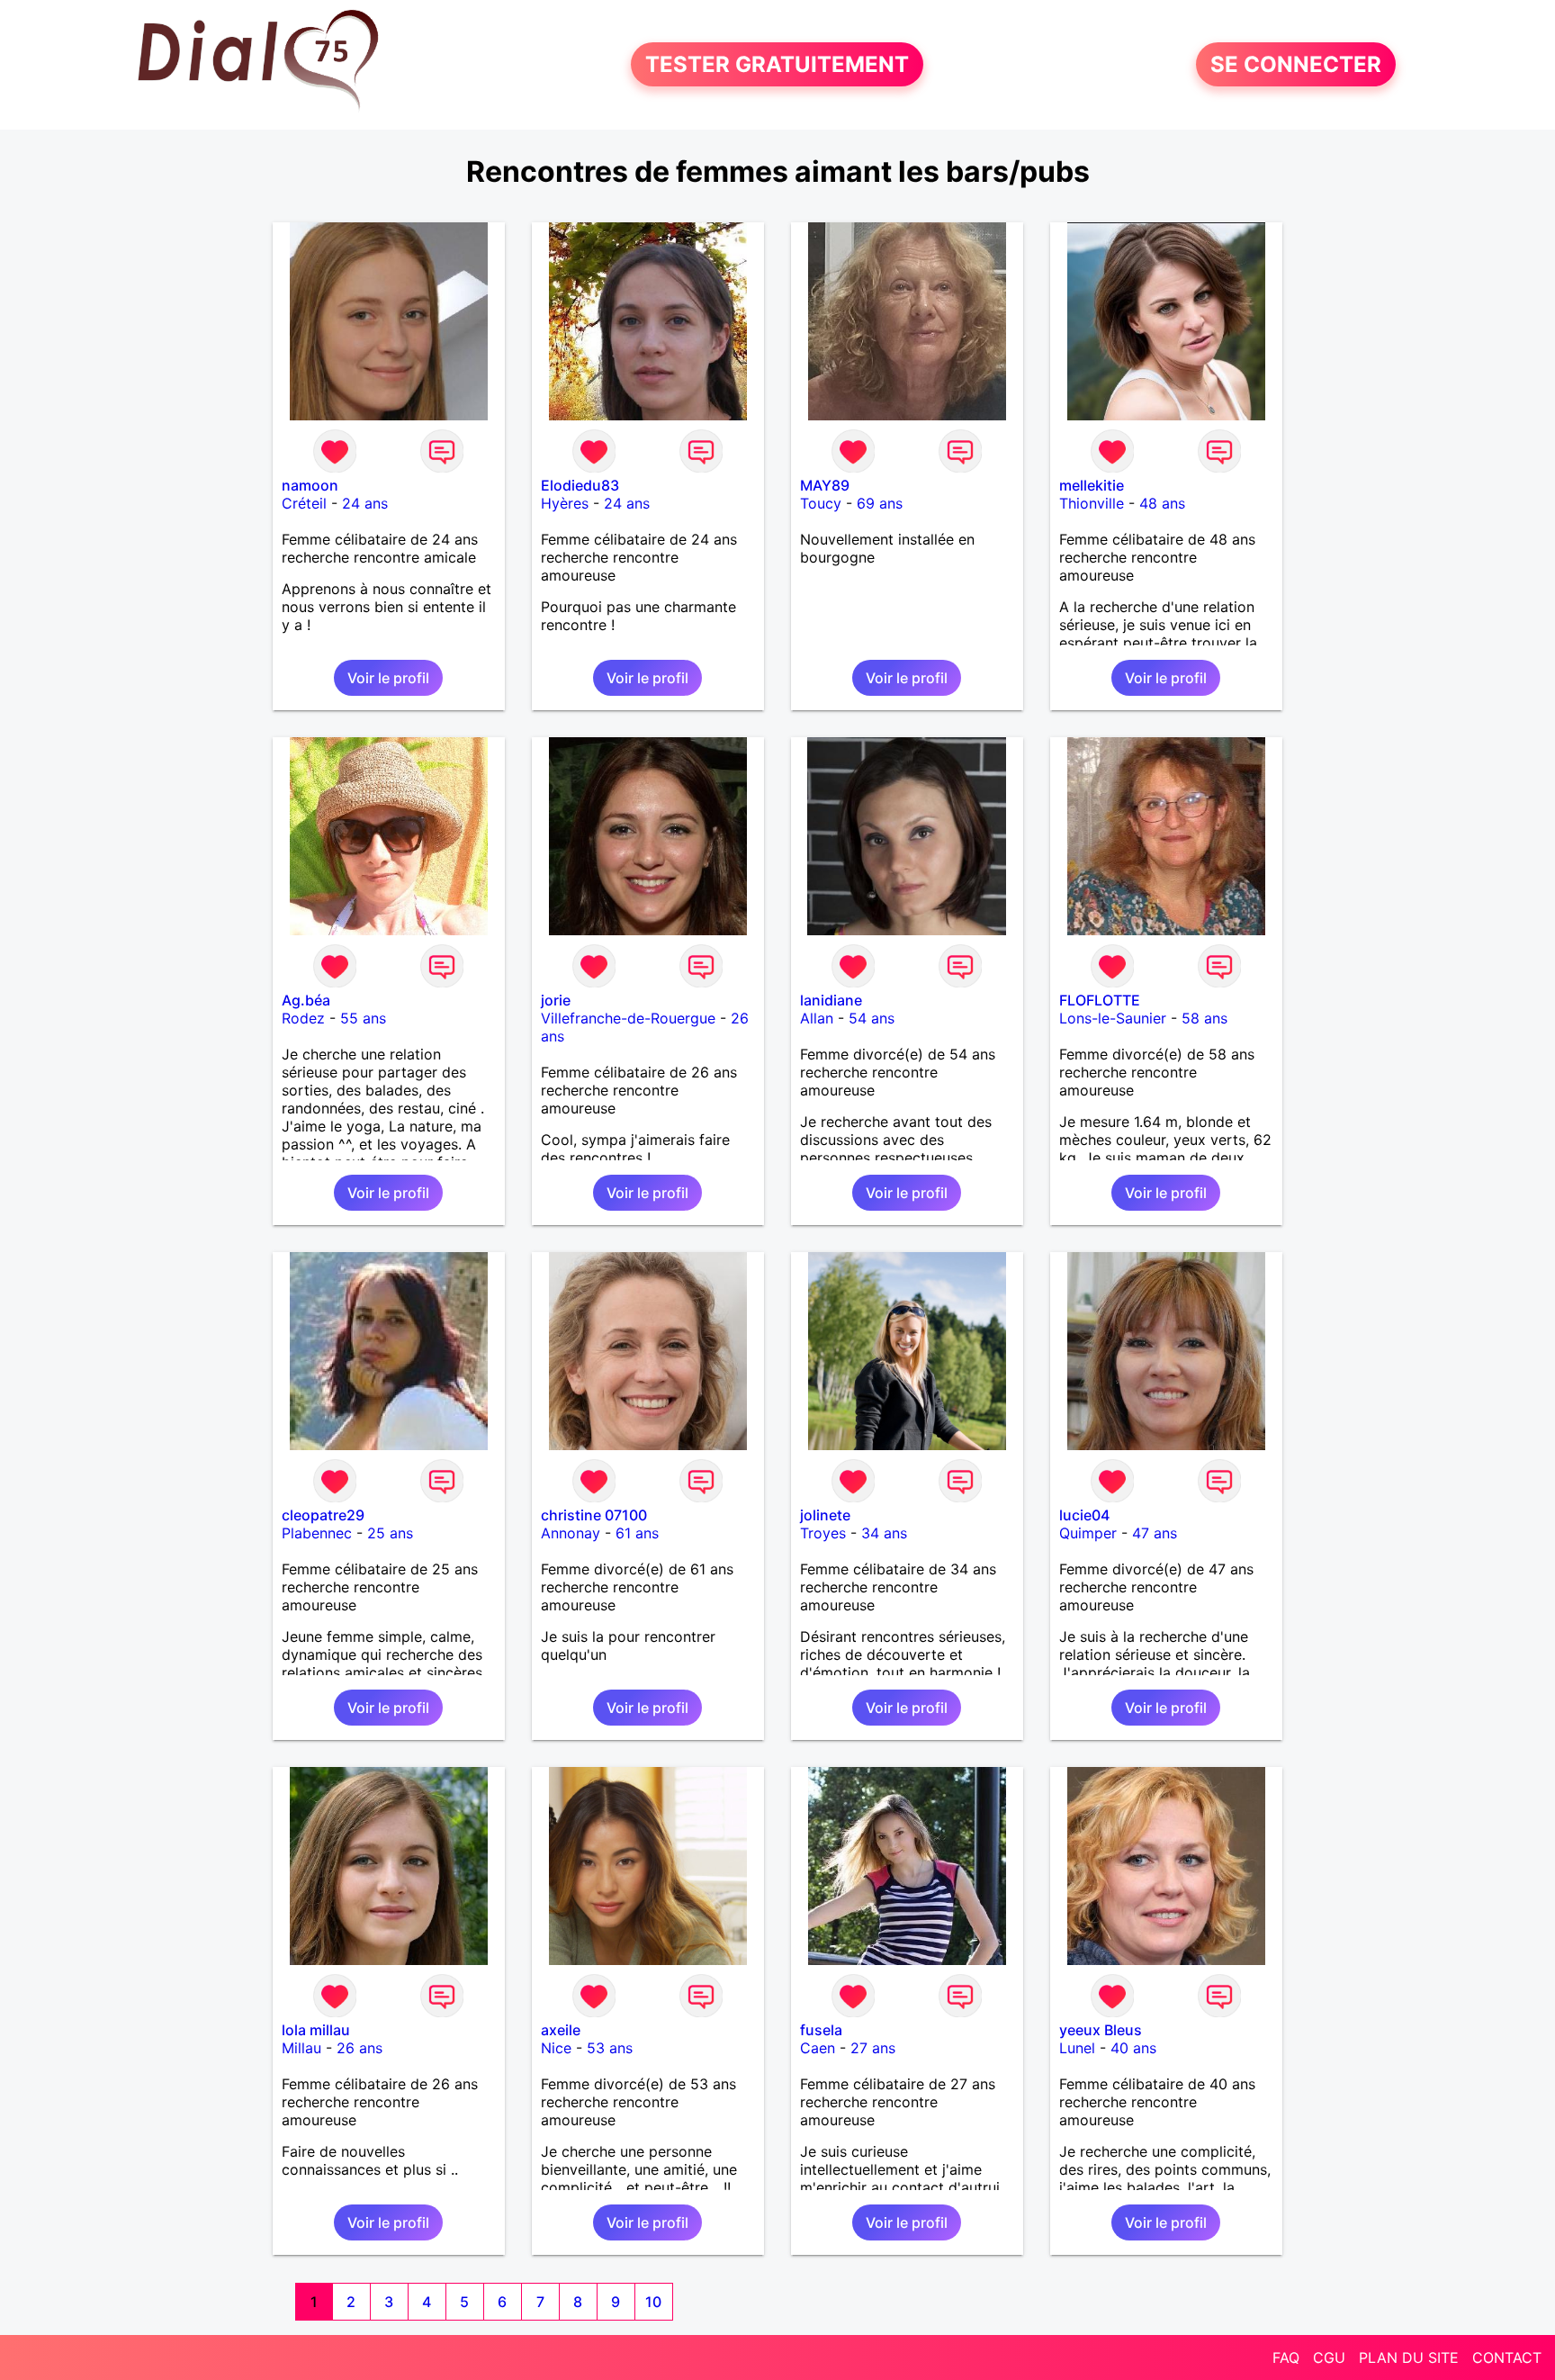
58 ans (1204, 1018)
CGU (1329, 2357)
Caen (818, 2048)
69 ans (880, 503)
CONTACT (1507, 2357)
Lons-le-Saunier (1113, 1018)
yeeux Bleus (1101, 2030)
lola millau (316, 2030)
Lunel (1077, 2048)
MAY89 (825, 485)
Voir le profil (388, 678)
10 (653, 2302)
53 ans (610, 2048)
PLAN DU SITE (1409, 2357)
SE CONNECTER (1296, 64)
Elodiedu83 (580, 485)
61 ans (637, 1533)
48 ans (1162, 503)
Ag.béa (306, 1000)
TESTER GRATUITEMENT (777, 64)
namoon (310, 485)
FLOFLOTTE (1100, 1000)
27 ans (873, 2048)
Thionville (1092, 503)
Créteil (304, 503)
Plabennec (317, 1533)
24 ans (365, 503)
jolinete (825, 1515)
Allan (817, 1018)
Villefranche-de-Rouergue (628, 1018)
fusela (821, 2030)
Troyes (823, 1533)
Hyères (565, 503)
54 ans (872, 1018)
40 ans (1133, 2048)
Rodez (303, 1018)
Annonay (571, 1533)
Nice (556, 2048)
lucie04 (1084, 1515)
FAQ (1286, 2357)
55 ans (363, 1018)
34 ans (884, 1533)
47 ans (1155, 1533)
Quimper (1088, 1533)
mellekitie (1092, 485)
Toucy (821, 503)
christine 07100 (594, 1515)
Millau (301, 2048)
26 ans (360, 2048)
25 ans (390, 1533)
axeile (561, 2030)
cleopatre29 (323, 1515)
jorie (556, 1000)
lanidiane (831, 1000)
